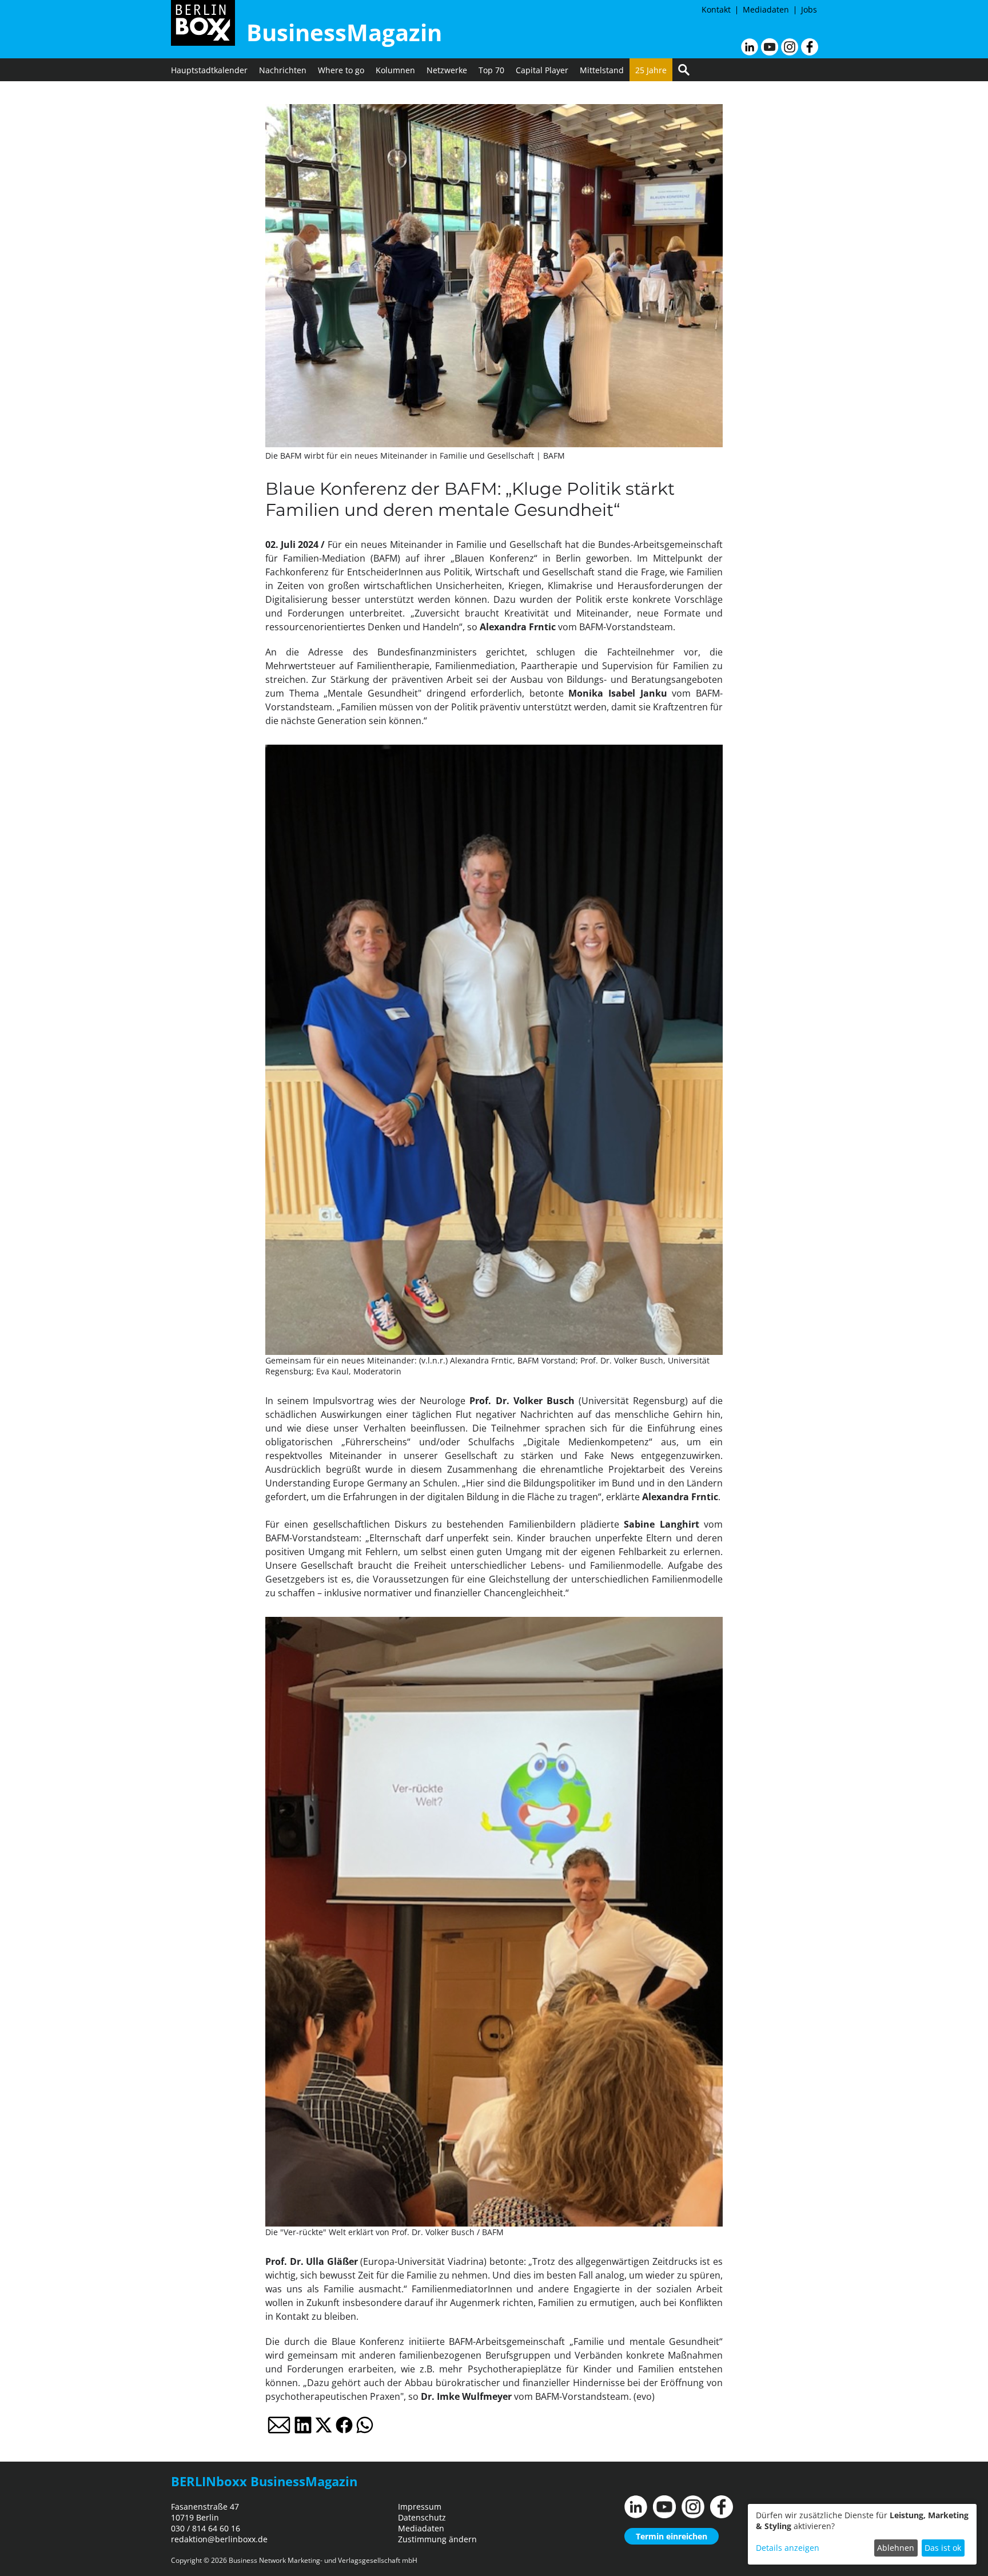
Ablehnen (896, 2548)
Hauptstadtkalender (209, 70)
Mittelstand (602, 70)
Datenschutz (422, 2517)
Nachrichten (283, 70)
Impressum (420, 2507)
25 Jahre (651, 70)
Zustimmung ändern (437, 2539)
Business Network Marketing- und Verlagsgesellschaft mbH (323, 2560)
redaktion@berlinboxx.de (219, 2539)
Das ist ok (943, 2548)
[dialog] (862, 2534)
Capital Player (542, 70)
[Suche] (684, 70)
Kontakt (716, 9)
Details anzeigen (788, 2548)
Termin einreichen (672, 2536)
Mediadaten (766, 9)
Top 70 (491, 70)
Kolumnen (395, 70)
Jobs (809, 9)
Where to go (341, 70)
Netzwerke (447, 70)
